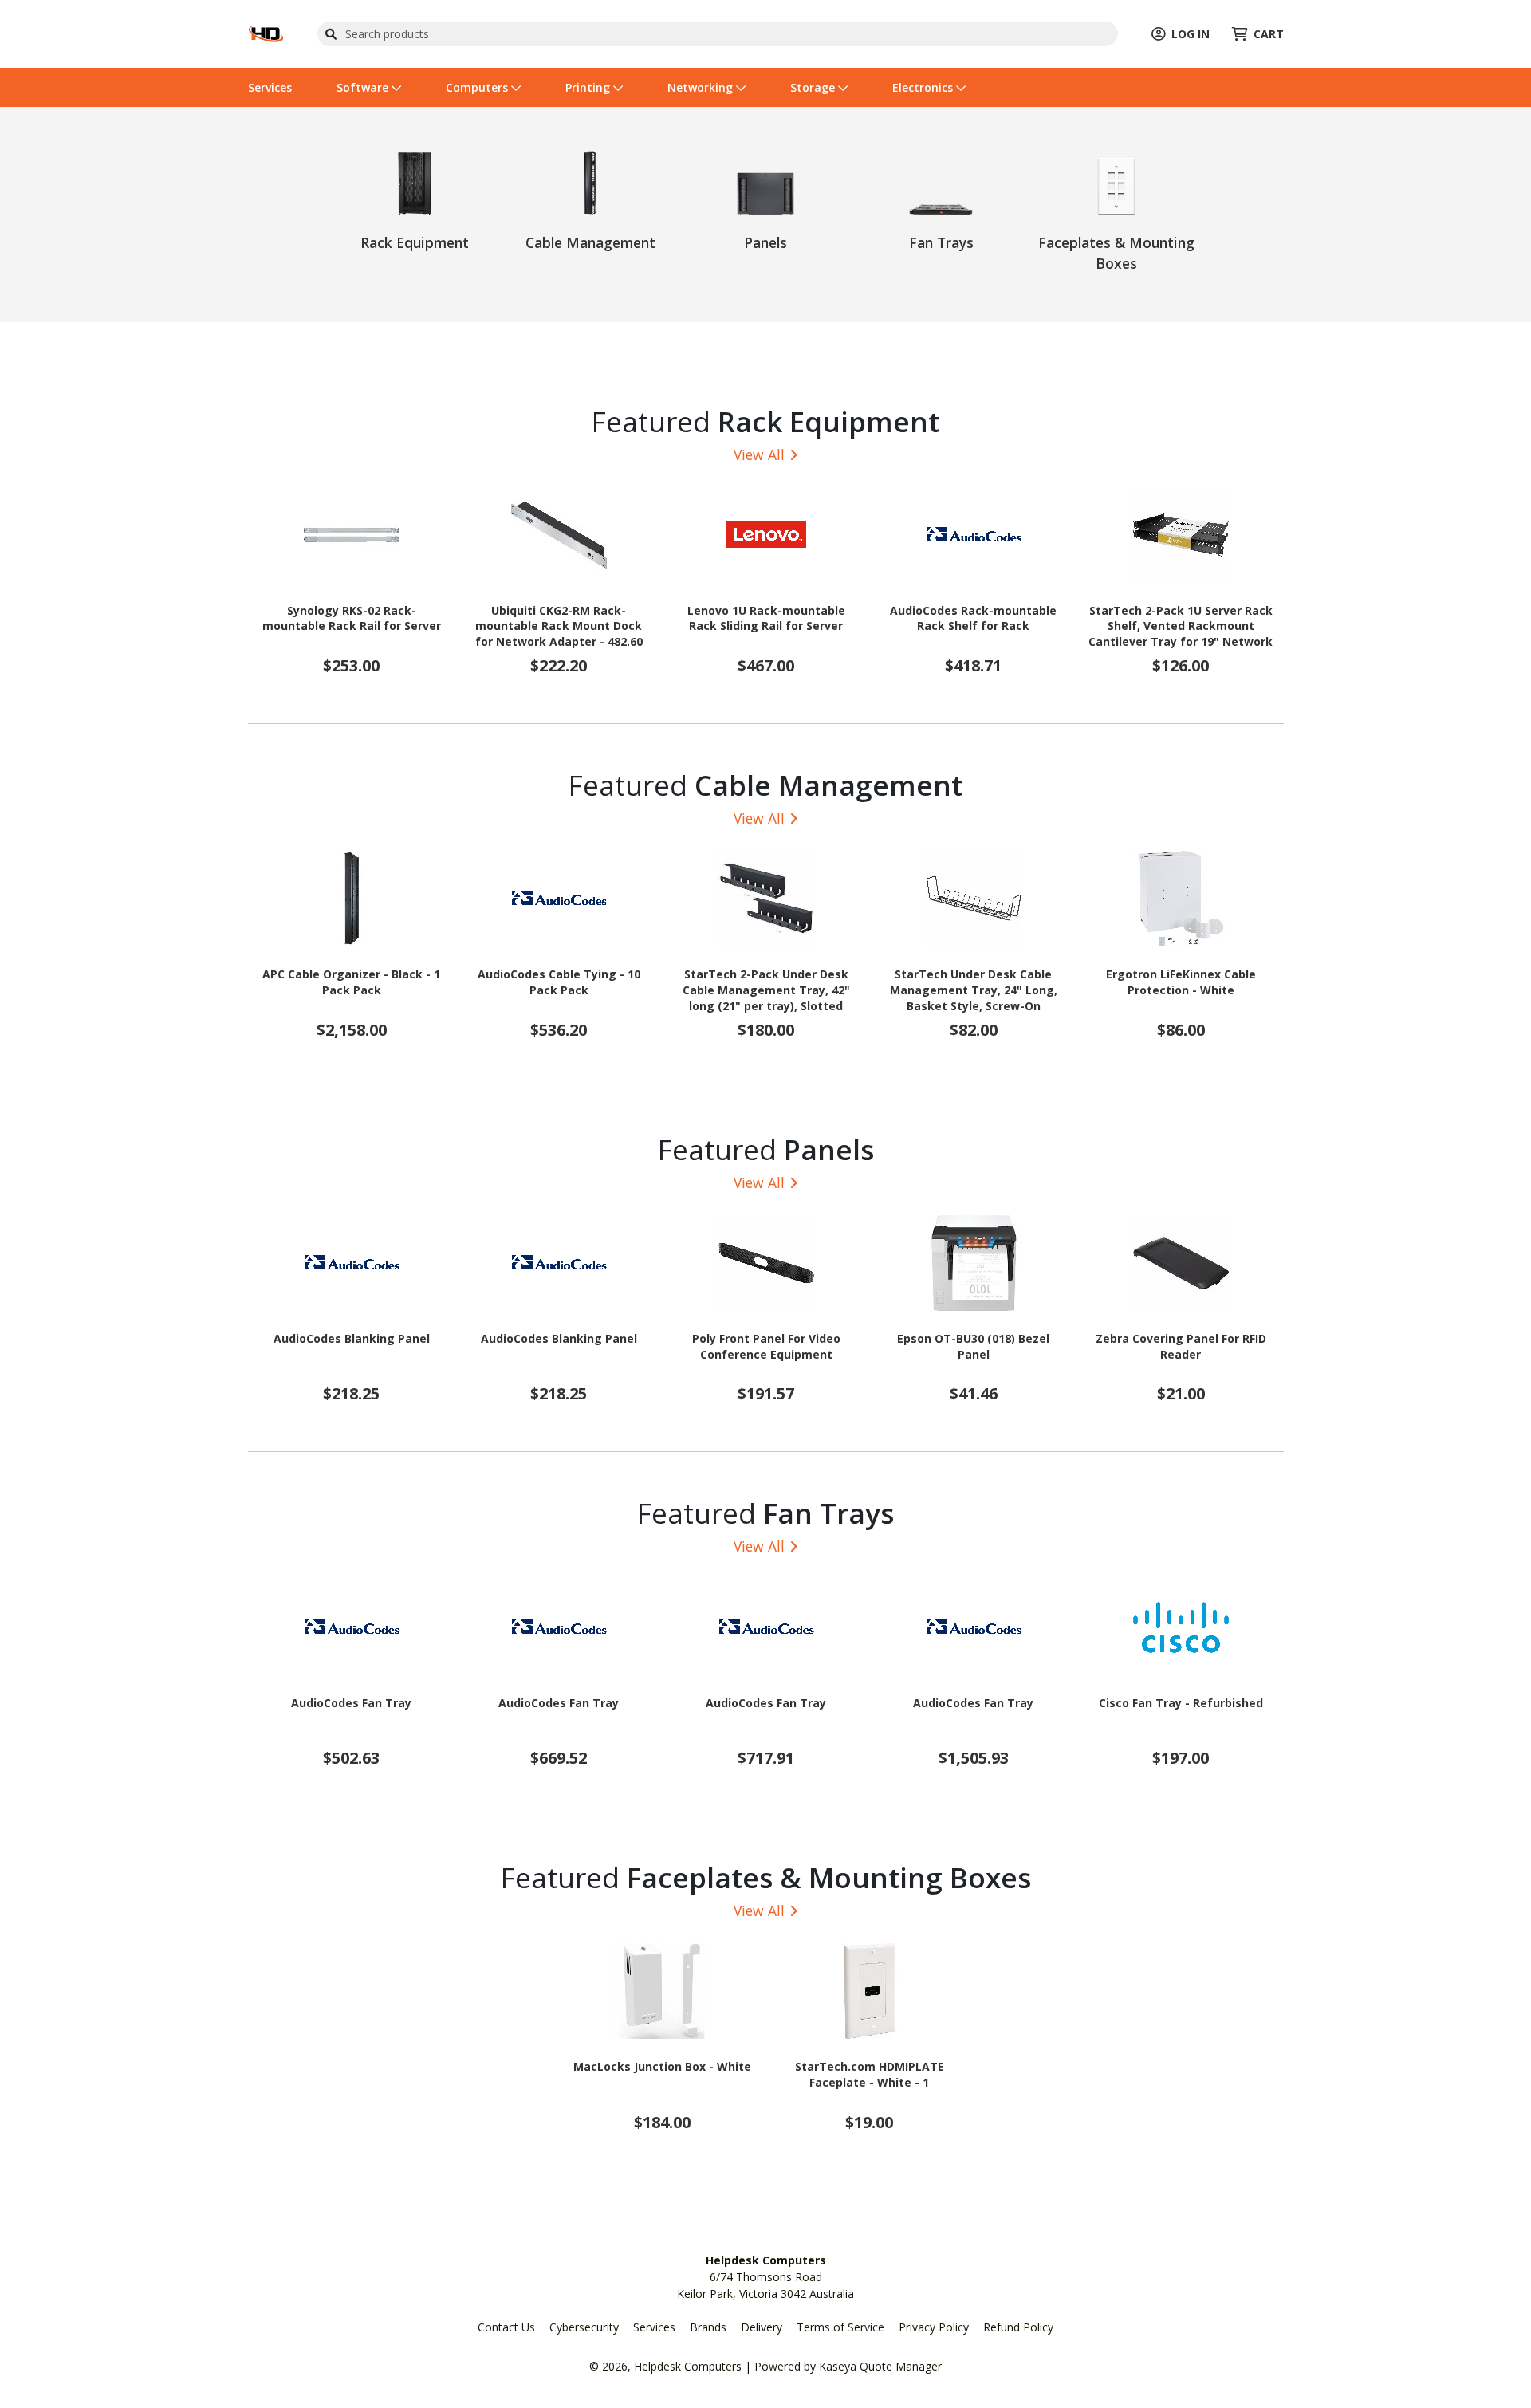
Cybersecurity (584, 2327)
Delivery (762, 2327)
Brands (708, 2327)
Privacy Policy (934, 2327)
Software (364, 87)
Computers (478, 87)
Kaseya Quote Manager (880, 2366)
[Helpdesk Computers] (266, 32)
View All (759, 454)
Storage (814, 87)
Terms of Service (840, 2327)
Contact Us (506, 2327)
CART (1269, 34)
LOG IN (1191, 34)
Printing (589, 87)
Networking (702, 87)
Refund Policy (1018, 2327)
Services (270, 87)
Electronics (924, 87)
